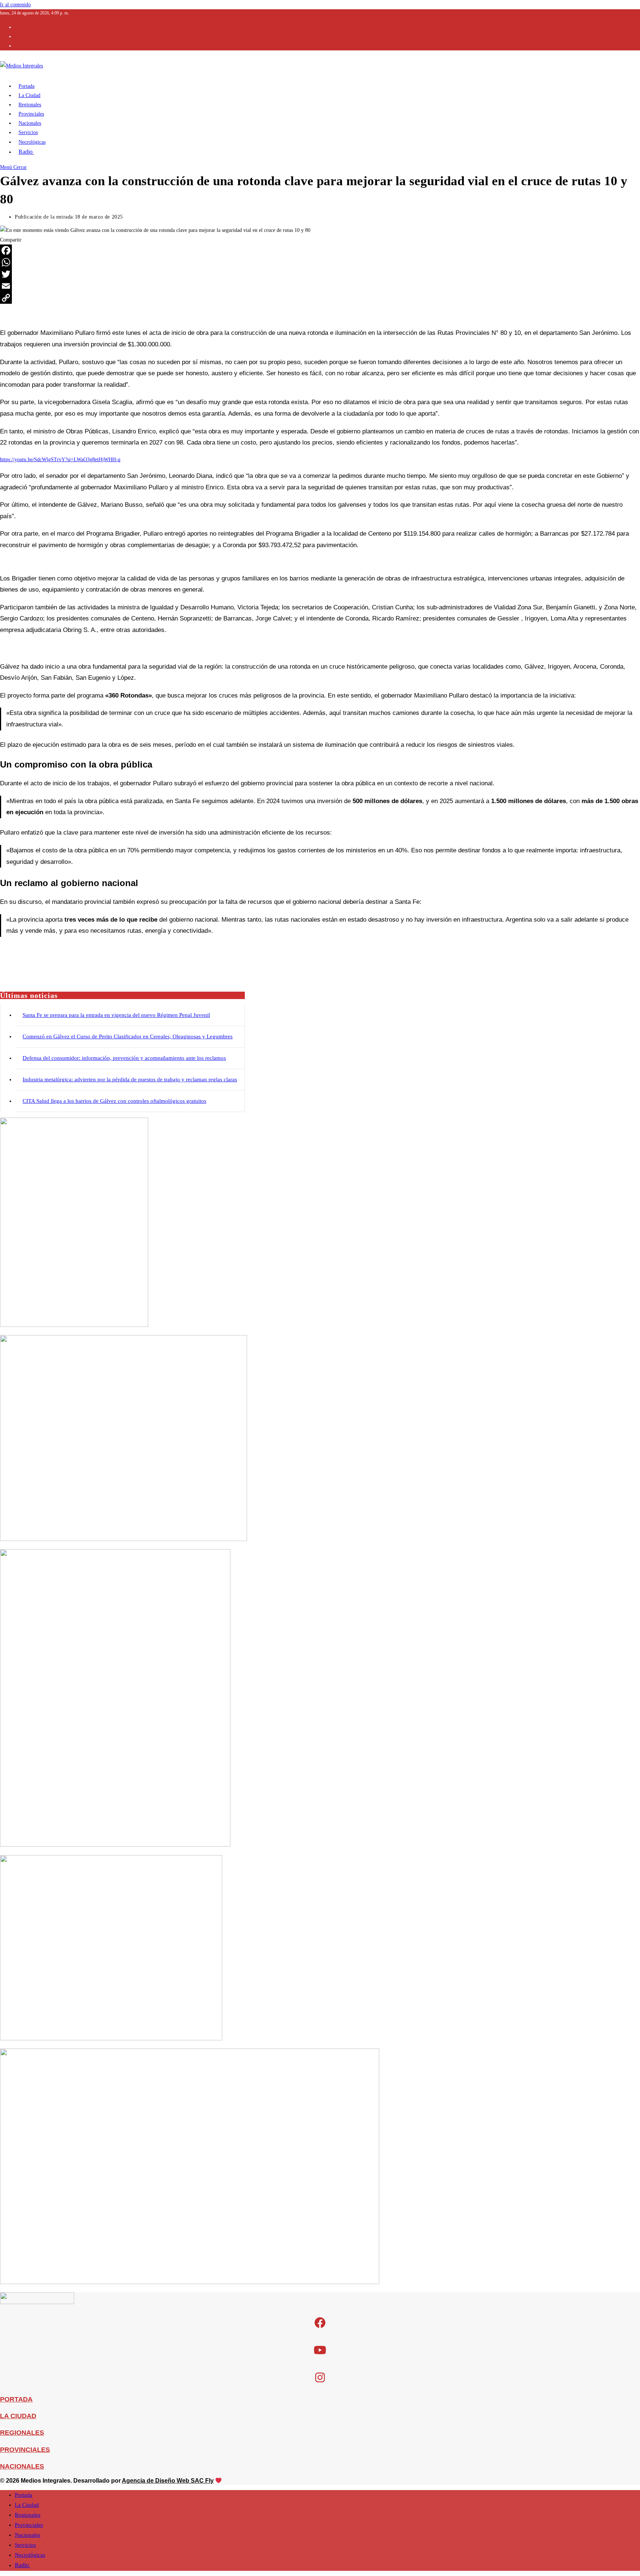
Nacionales (28, 2535)
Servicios (25, 2545)
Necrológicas (30, 2555)
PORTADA (16, 2399)
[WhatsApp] (320, 262)
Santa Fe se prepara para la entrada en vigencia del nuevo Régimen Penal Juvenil (116, 1015)
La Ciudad (27, 2505)
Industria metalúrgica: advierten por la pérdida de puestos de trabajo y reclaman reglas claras (130, 1079)
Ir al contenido (15, 5)
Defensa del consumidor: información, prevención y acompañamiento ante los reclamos (124, 1058)
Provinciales (29, 2525)
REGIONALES (22, 2433)
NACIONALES (22, 2466)
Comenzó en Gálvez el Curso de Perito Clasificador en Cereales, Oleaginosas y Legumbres (128, 1036)
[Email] (320, 286)
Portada (24, 2495)
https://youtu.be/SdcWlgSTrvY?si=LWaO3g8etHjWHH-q (60, 460)
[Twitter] (320, 274)
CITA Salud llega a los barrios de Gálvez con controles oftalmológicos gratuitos (114, 1101)
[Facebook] (320, 250)
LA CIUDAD (18, 2416)
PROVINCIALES (25, 2450)
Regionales (28, 2515)
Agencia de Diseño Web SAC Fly (168, 2481)
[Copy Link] (320, 298)
